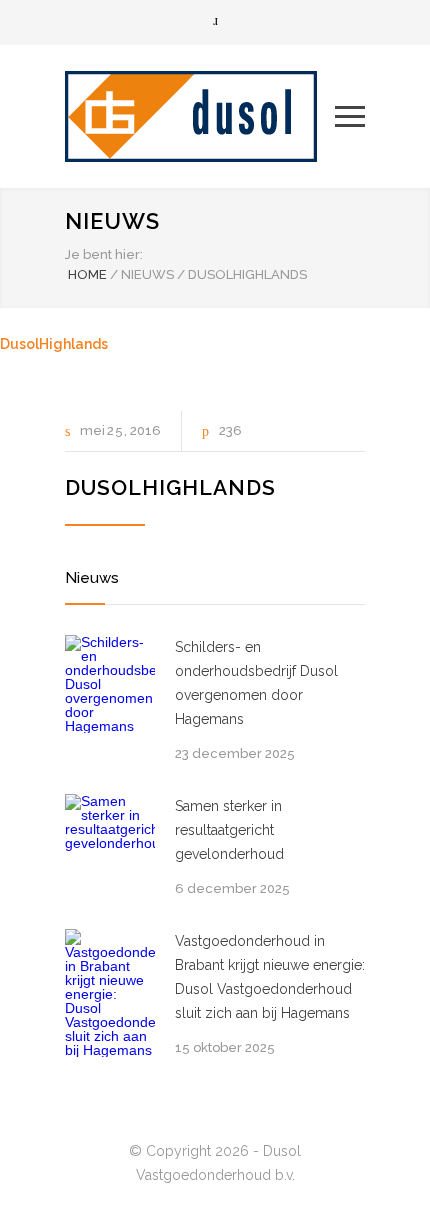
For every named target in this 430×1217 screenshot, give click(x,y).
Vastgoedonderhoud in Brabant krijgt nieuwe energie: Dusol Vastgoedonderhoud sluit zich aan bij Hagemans (270, 977)
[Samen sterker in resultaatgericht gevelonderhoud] (110, 839)
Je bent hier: (104, 254)
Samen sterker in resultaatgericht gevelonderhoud (229, 830)
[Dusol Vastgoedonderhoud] (200, 116)
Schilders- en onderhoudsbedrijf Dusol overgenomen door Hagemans (256, 683)
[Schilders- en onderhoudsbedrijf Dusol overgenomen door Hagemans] (110, 684)
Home (87, 274)
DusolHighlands (54, 344)
